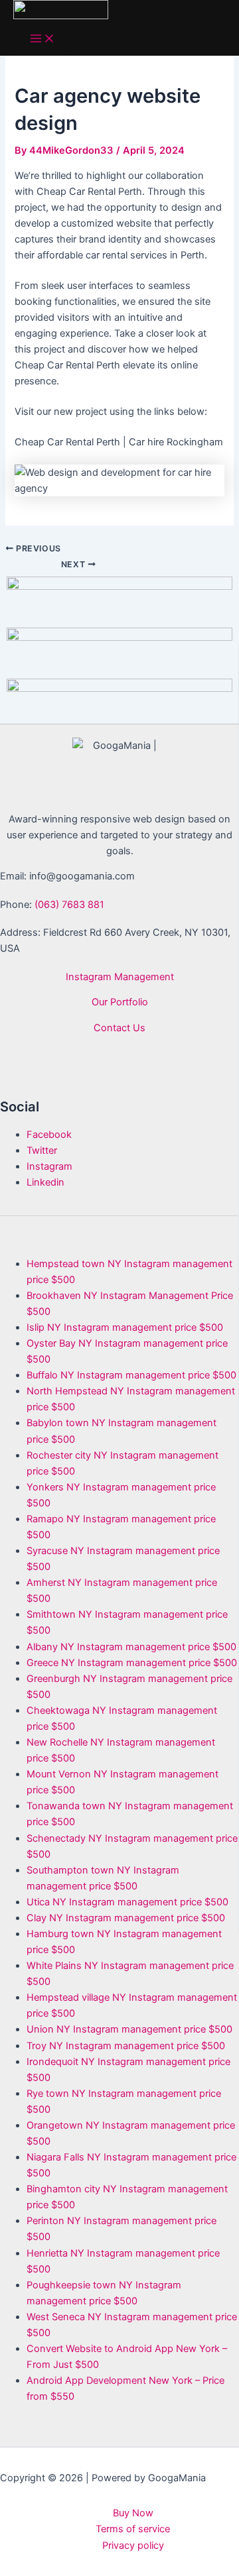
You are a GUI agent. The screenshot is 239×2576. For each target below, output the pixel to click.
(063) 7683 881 (69, 905)
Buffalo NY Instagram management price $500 (131, 1375)
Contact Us (119, 1028)
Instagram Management (120, 977)
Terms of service (133, 2529)
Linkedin (45, 1182)
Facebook (49, 1135)
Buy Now (133, 2513)
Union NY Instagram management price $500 (129, 2029)
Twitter (42, 1150)
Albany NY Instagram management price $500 (131, 1647)
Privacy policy (133, 2546)
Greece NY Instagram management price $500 (132, 1663)
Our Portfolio (120, 1002)
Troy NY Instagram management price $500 (126, 2046)
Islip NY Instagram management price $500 (125, 1327)
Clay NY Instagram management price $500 (126, 1918)
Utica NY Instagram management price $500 (127, 1902)
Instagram (49, 1166)
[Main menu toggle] (42, 39)
